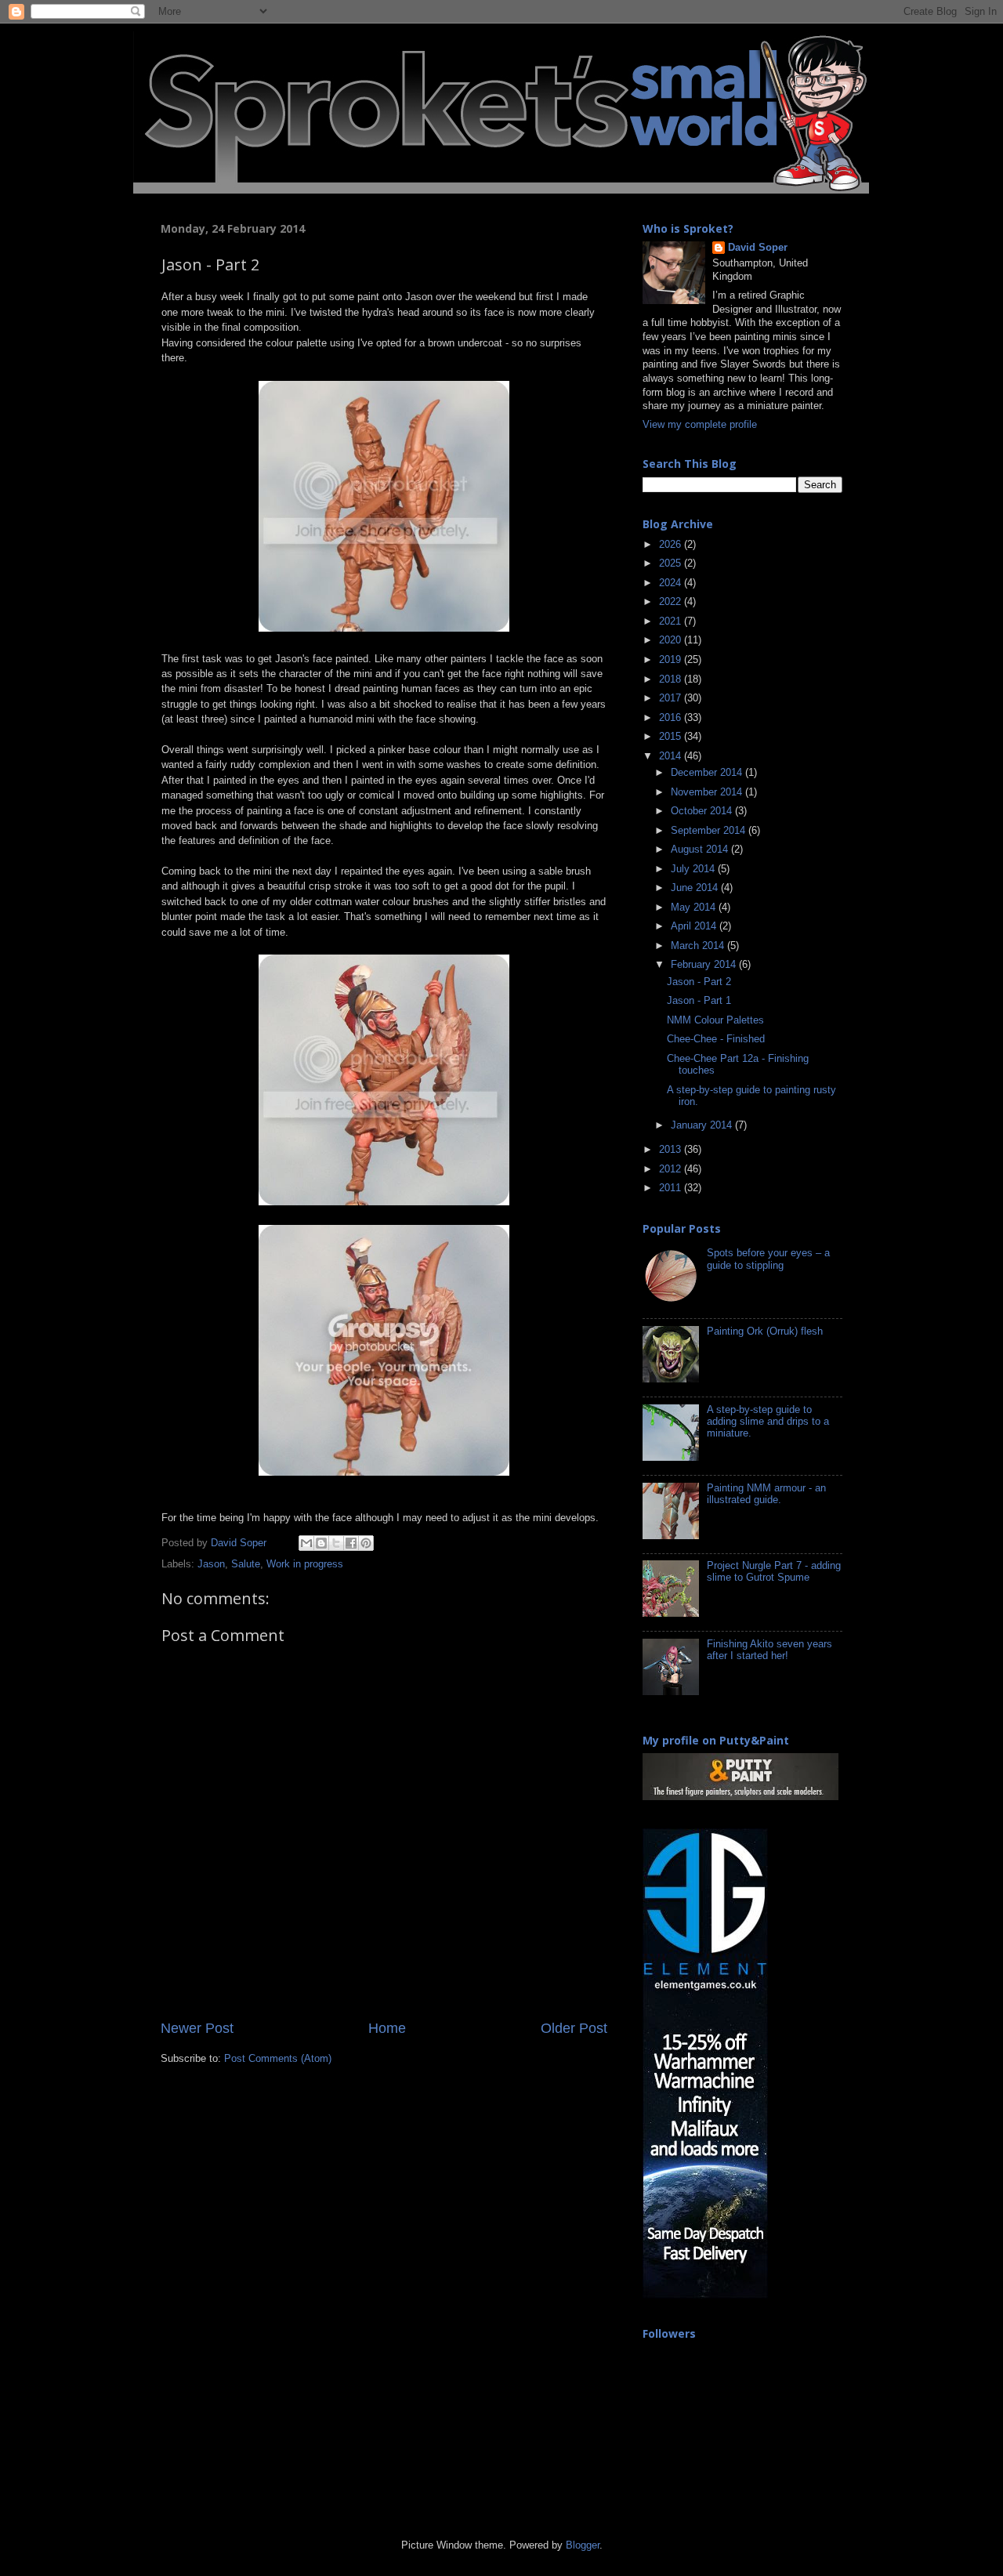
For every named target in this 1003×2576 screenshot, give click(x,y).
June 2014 (696, 888)
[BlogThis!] (321, 1543)
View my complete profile (700, 425)
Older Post (574, 2028)
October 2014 (703, 811)
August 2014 (701, 850)
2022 (672, 602)
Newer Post (197, 2028)
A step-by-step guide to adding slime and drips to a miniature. (768, 1422)
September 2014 (710, 831)
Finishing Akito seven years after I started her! (769, 1650)
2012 (672, 1169)
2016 (672, 718)
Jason (211, 1564)
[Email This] (306, 1543)
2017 (672, 698)
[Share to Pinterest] (366, 1543)
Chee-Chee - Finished (716, 1039)
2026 (672, 545)
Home (387, 2028)
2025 (672, 563)
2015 (672, 737)
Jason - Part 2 (699, 982)
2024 (672, 583)
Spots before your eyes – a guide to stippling (768, 1259)
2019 (672, 660)
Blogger (583, 2545)
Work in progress (305, 1564)
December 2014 (708, 773)
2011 (672, 1188)
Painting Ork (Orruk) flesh (765, 1331)
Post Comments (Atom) (278, 2059)
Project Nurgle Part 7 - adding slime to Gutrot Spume (774, 1572)
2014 (672, 756)
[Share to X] (336, 1543)
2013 (672, 1150)
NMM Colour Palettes (715, 1020)
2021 (672, 621)
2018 (672, 679)
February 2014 (705, 965)
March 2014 (699, 946)
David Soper (758, 248)
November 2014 (708, 792)
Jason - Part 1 (699, 1001)
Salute (246, 1564)
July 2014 (694, 869)
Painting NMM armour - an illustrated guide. (766, 1494)
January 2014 (703, 1125)
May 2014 (695, 908)
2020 (672, 640)
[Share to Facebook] (351, 1543)
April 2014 (695, 926)
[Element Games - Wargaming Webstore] (705, 2295)
